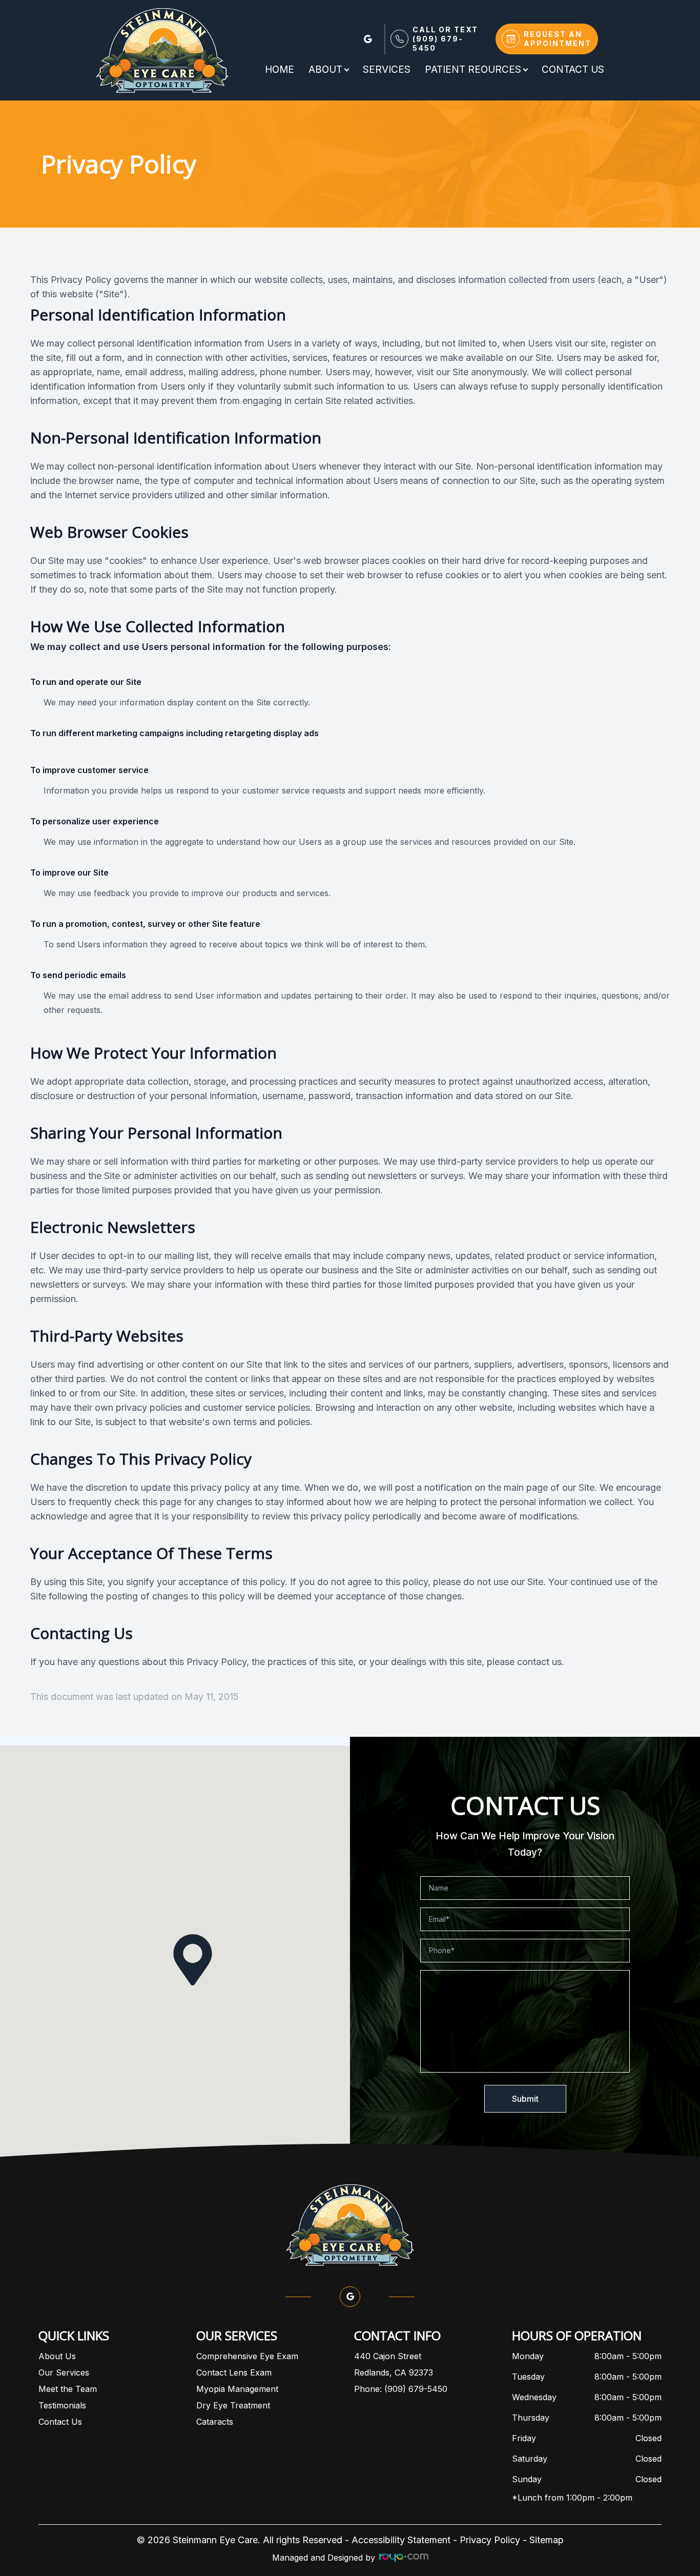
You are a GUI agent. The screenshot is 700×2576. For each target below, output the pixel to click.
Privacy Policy (490, 2540)
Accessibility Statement (401, 2540)
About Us (57, 2356)
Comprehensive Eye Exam (247, 2356)
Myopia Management (237, 2389)
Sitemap (547, 2540)
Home (280, 69)
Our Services (64, 2372)
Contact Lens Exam (234, 2372)
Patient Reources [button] (473, 69)
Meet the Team (68, 2389)
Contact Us (573, 69)
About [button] (325, 69)
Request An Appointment (558, 39)
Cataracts (215, 2422)
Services (387, 69)
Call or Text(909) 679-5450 (445, 39)
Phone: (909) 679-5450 (401, 2389)
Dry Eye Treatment (233, 2405)
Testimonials (62, 2405)
